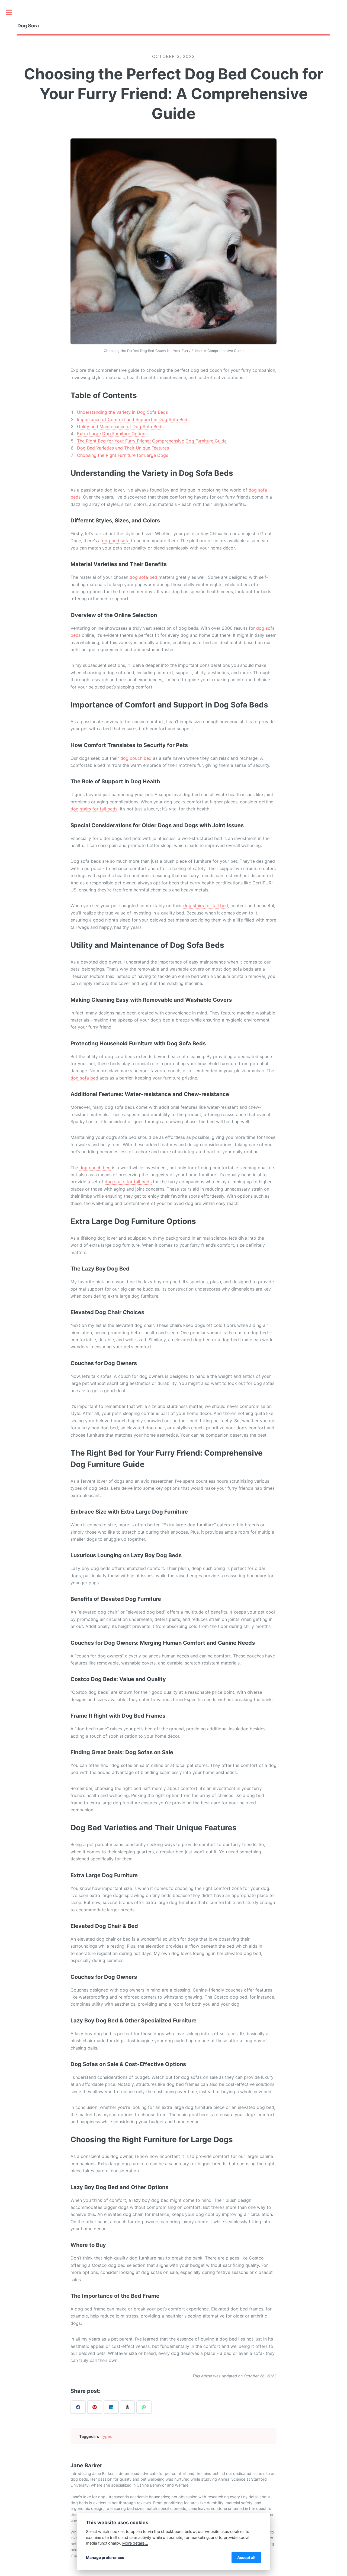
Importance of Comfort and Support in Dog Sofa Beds (133, 419)
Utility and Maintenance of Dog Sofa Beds (120, 426)
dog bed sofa (116, 541)
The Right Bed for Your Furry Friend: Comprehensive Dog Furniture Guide (152, 441)
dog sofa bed (143, 577)
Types (106, 2436)
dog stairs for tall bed (206, 906)
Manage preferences (105, 2557)
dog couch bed (136, 758)
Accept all (246, 2557)
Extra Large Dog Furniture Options (112, 434)
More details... (135, 2543)
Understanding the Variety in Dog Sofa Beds (122, 412)
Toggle (12, 12)
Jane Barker (86, 2465)
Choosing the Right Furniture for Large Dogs (123, 455)
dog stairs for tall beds (94, 809)
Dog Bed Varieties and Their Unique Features (123, 448)
